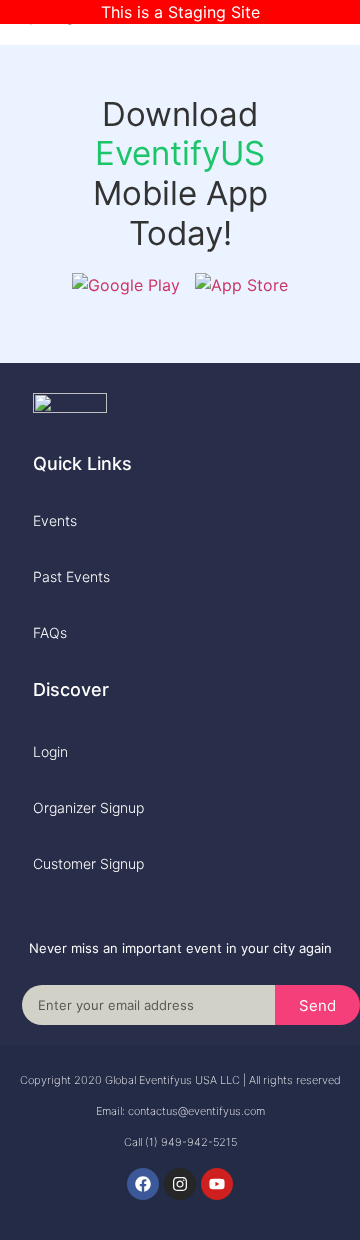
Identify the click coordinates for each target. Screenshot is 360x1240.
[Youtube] (217, 1184)
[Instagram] (180, 1184)
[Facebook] (143, 1184)
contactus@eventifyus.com (196, 1111)
